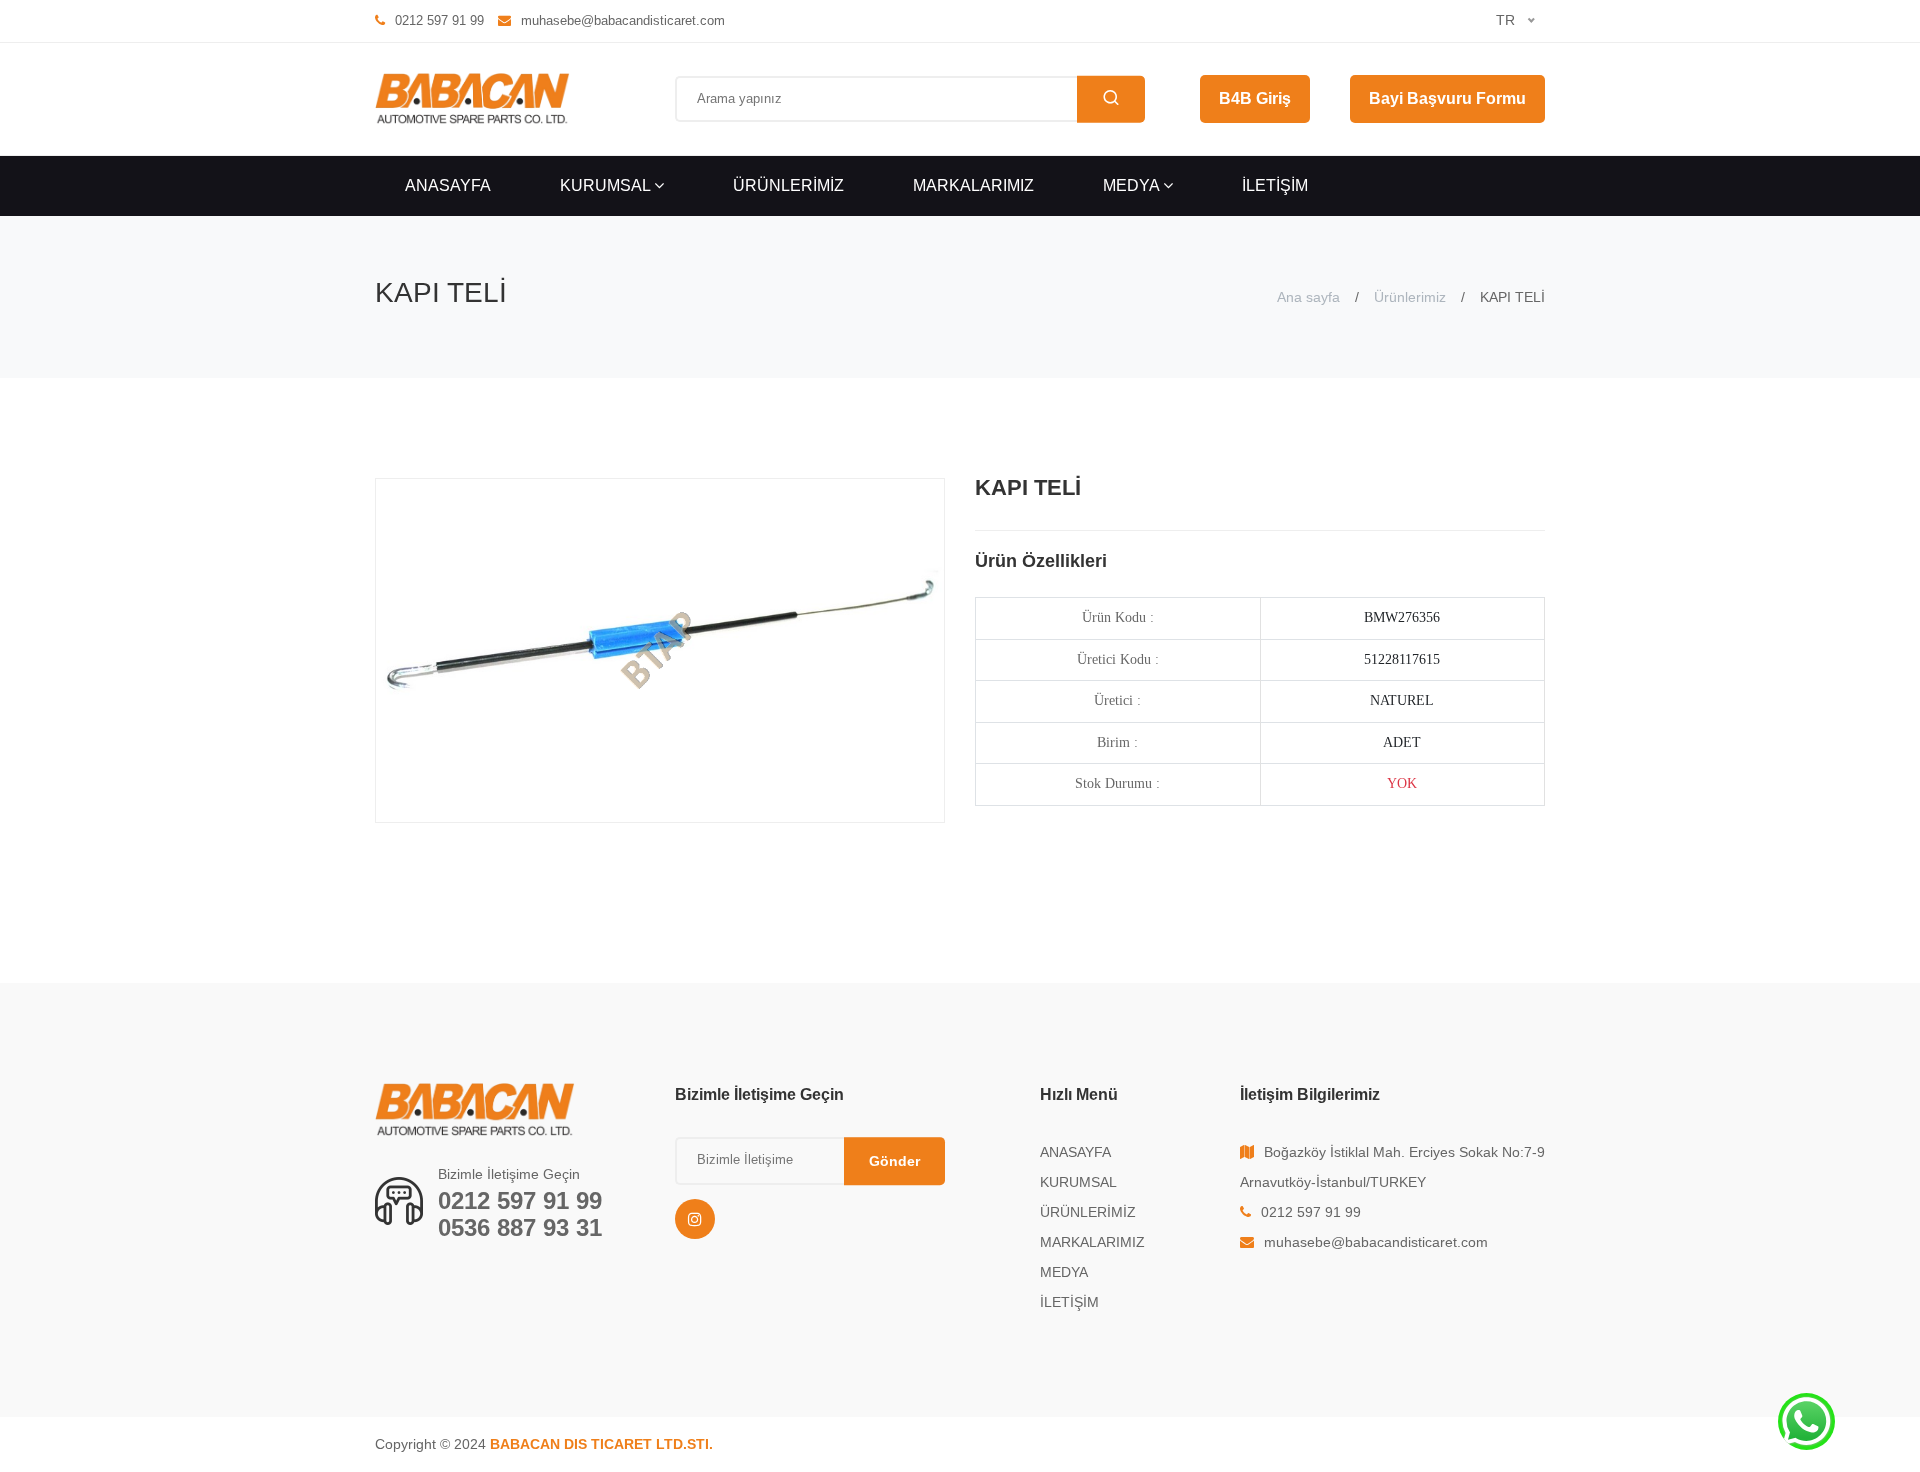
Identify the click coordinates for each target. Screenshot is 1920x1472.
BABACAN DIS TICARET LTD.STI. (601, 1444)
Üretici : (1117, 700)
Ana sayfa (1308, 297)
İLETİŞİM (1275, 185)
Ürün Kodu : (1118, 617)
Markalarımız (973, 185)
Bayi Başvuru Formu (1447, 98)
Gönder (894, 1161)
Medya (1133, 185)
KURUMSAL (607, 185)
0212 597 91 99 (520, 1200)
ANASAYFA (448, 185)
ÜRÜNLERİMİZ (788, 185)
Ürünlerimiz (1410, 297)
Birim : (1117, 742)
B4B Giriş (1255, 98)
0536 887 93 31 (520, 1227)
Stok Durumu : (1117, 783)
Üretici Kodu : (1118, 659)
